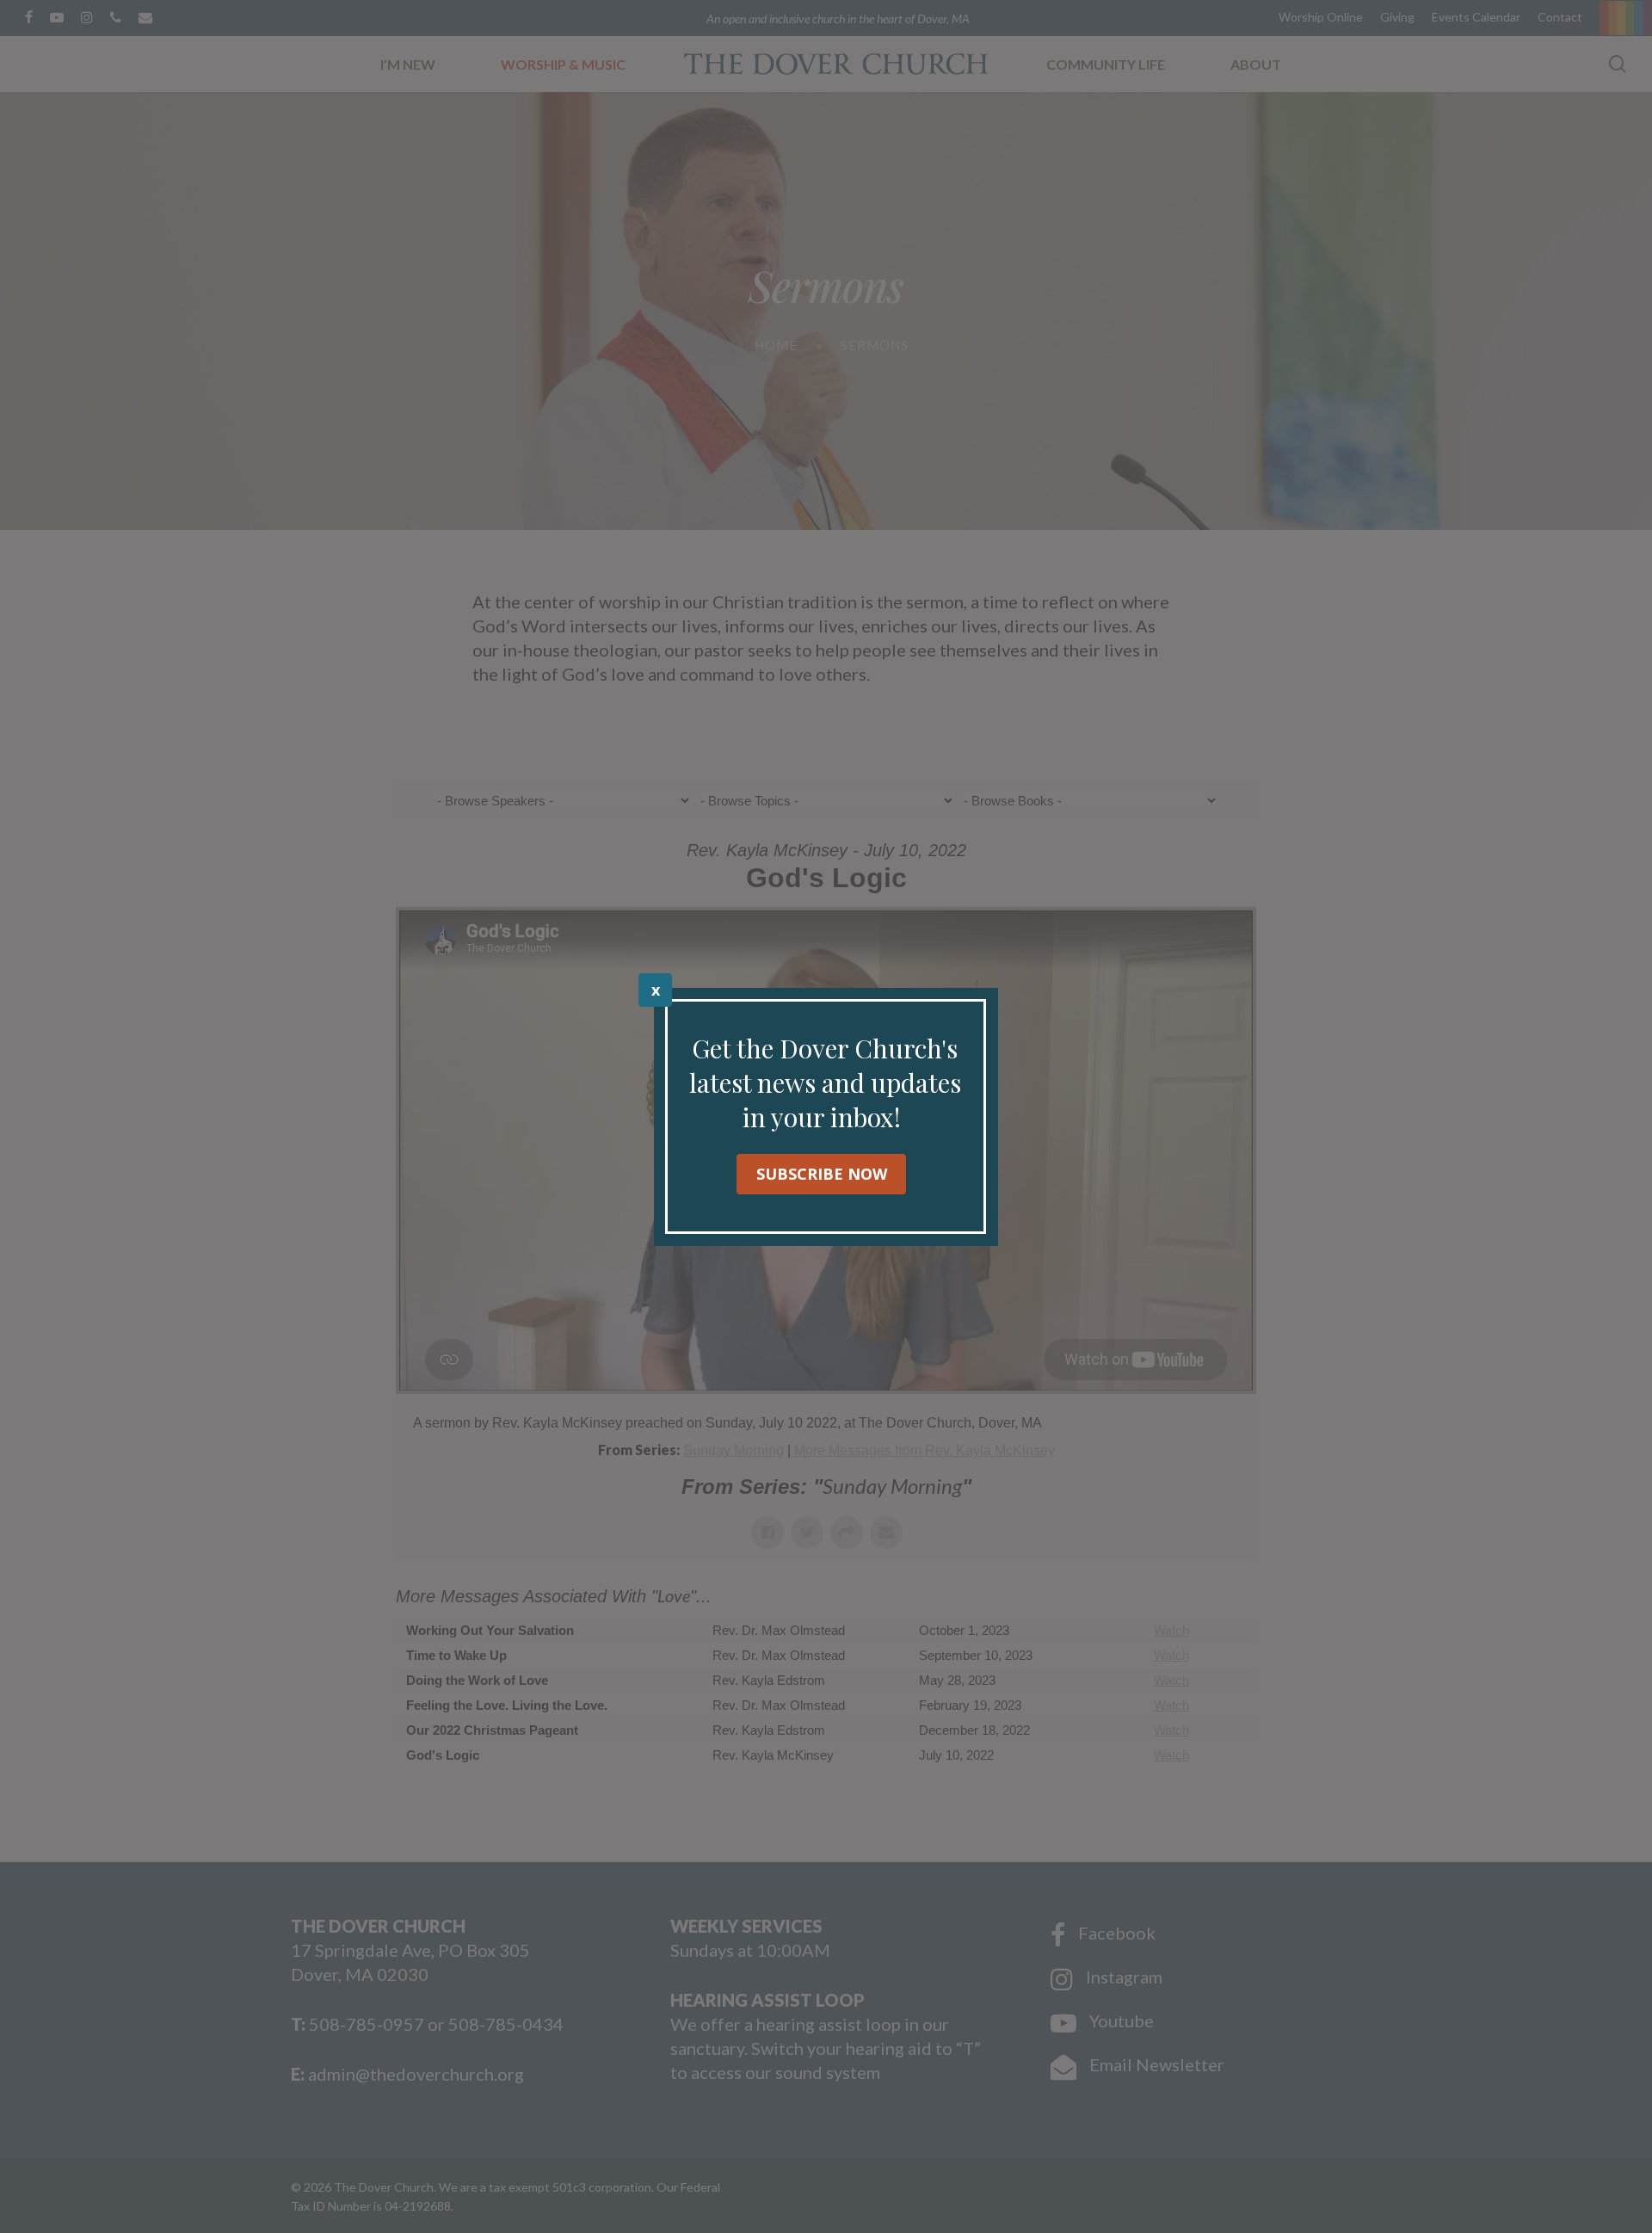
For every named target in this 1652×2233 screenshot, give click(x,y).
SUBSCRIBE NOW (822, 1174)
